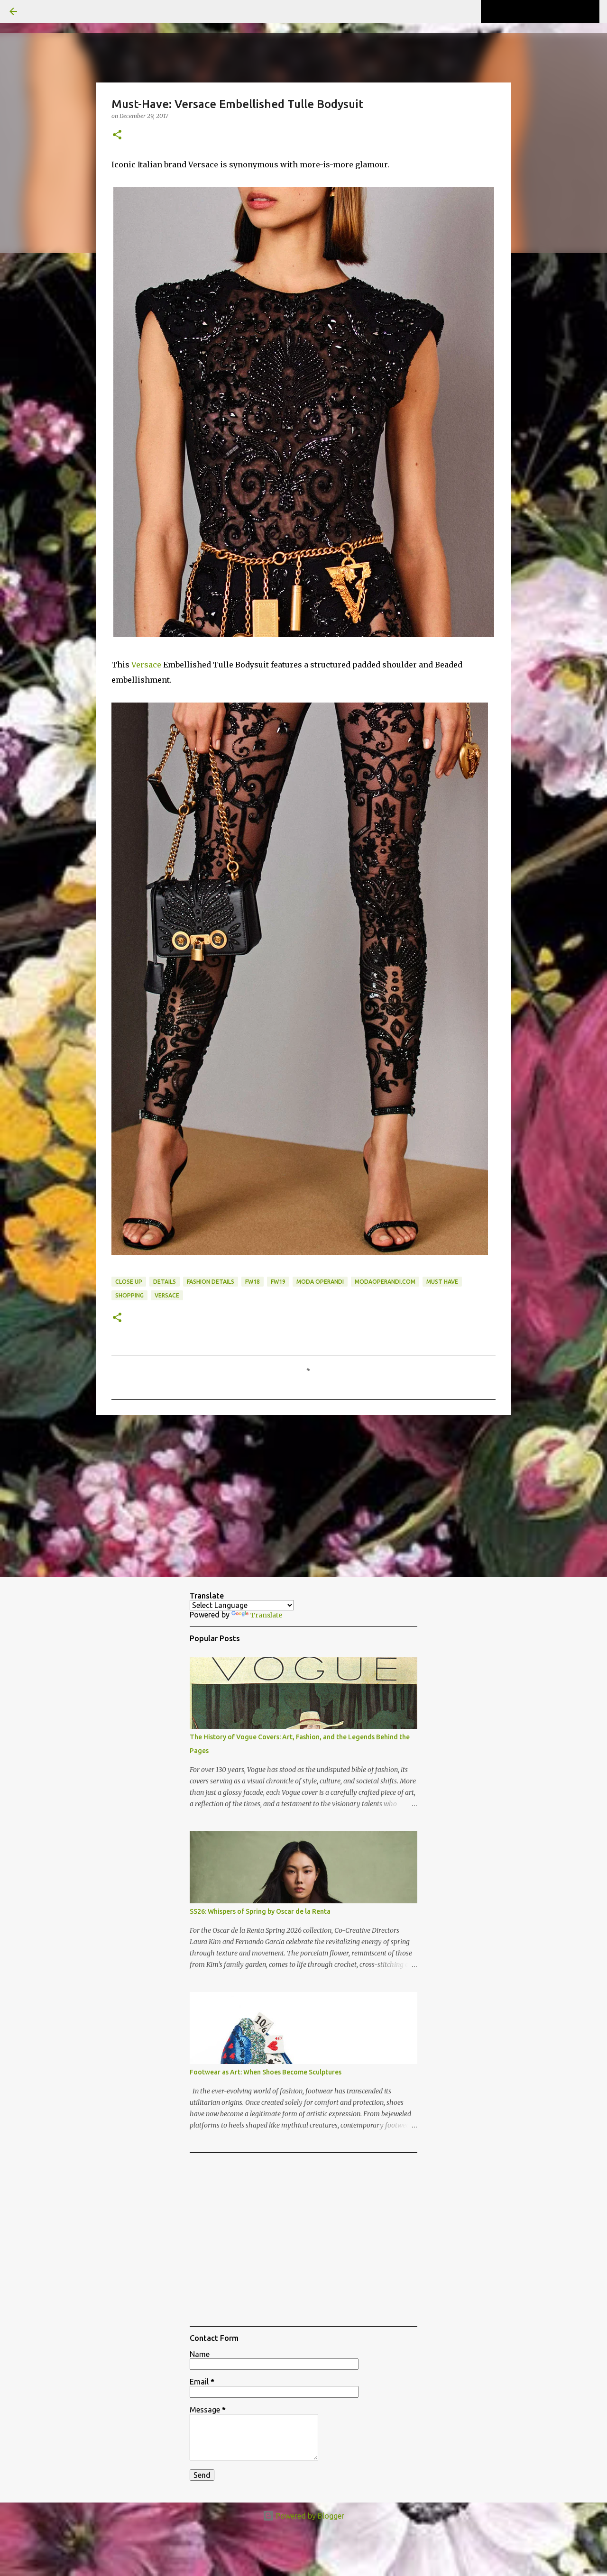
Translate (266, 1615)
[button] (117, 135)
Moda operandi (320, 1282)
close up (129, 1282)
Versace (146, 665)
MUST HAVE (442, 1282)
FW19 (278, 1282)
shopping (129, 1295)
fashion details (211, 1282)
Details (165, 1282)
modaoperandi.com (385, 1282)
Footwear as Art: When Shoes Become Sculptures (266, 2072)
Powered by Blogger (309, 2516)
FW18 (253, 1282)
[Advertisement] (303, 1496)
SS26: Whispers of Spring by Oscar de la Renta (260, 1911)
